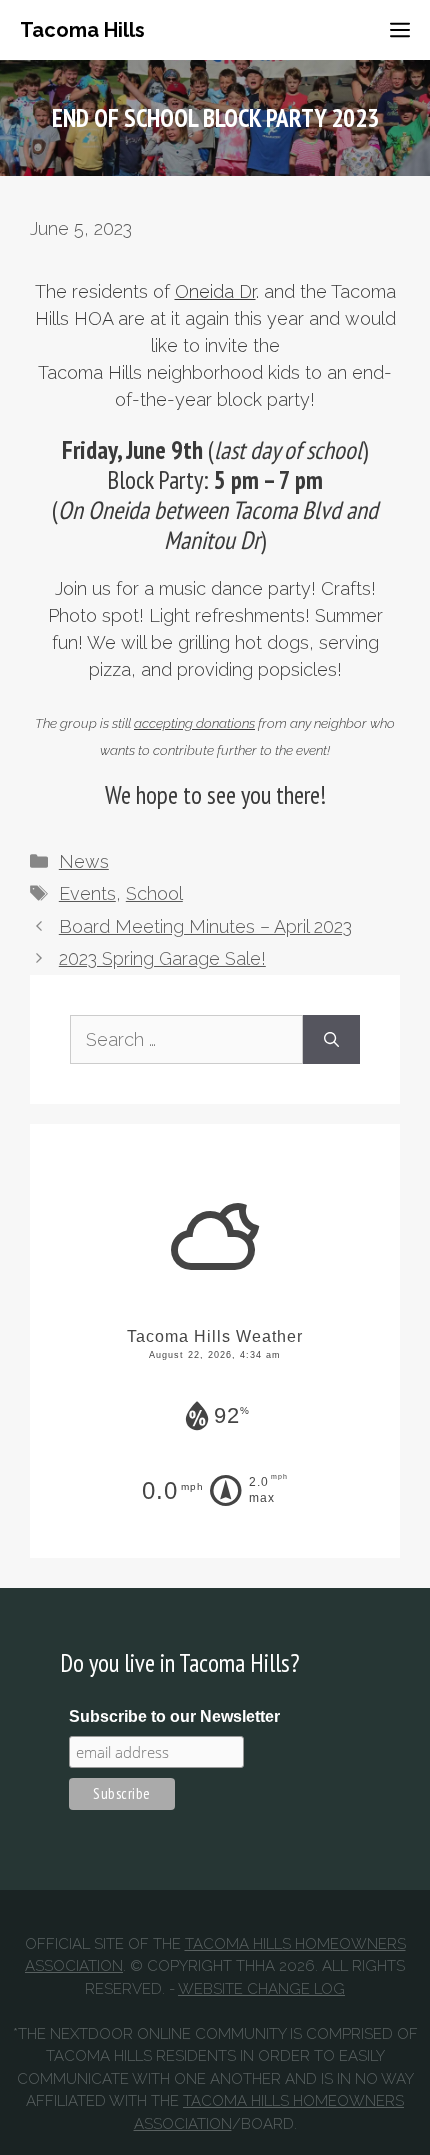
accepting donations (194, 723)
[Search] (331, 1039)
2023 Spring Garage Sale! (162, 958)
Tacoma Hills (82, 30)
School (154, 893)
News (84, 861)
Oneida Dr (215, 291)
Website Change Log (261, 1989)
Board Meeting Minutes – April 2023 (205, 926)
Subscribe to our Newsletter (174, 1716)
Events (87, 893)
